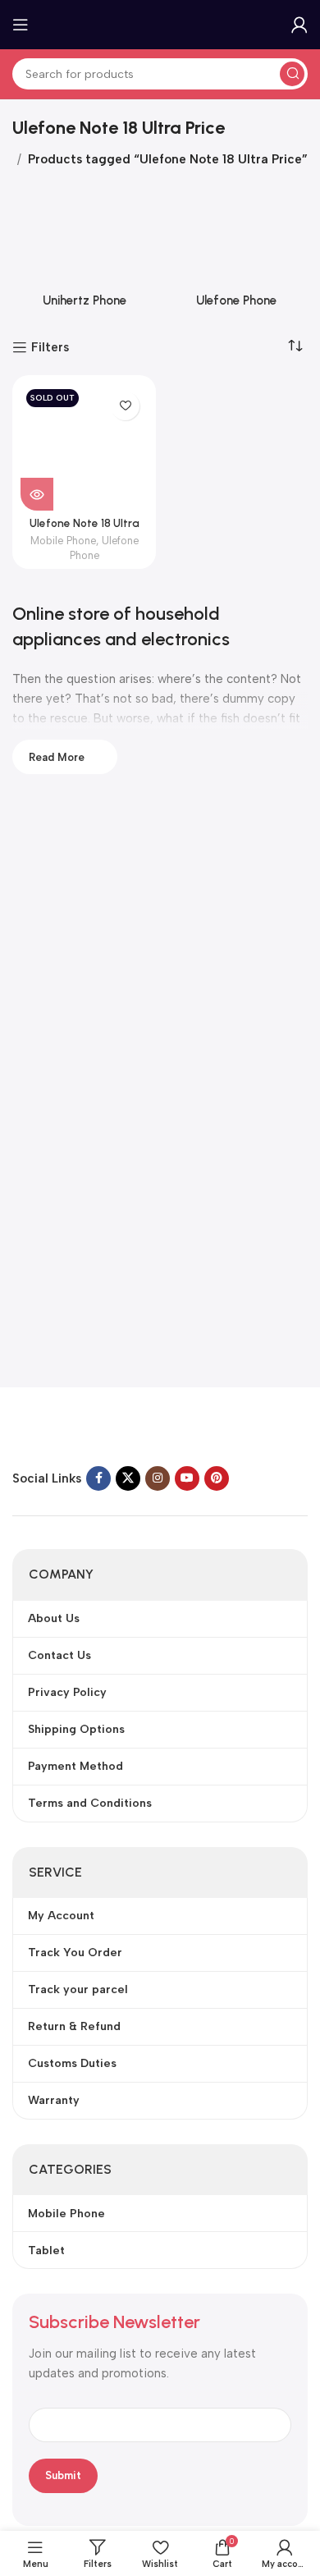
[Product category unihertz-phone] (84, 252)
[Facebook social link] (98, 1478)
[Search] (292, 74)
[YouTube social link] (187, 1478)
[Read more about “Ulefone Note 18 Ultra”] (37, 494)
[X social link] (128, 1478)
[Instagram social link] (158, 1478)
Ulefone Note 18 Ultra (85, 523)
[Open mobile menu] (21, 25)
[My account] (299, 25)
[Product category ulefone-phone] (236, 252)
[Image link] (115, 1430)
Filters (50, 347)
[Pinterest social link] (217, 1478)
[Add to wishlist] (125, 406)
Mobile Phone (63, 541)
